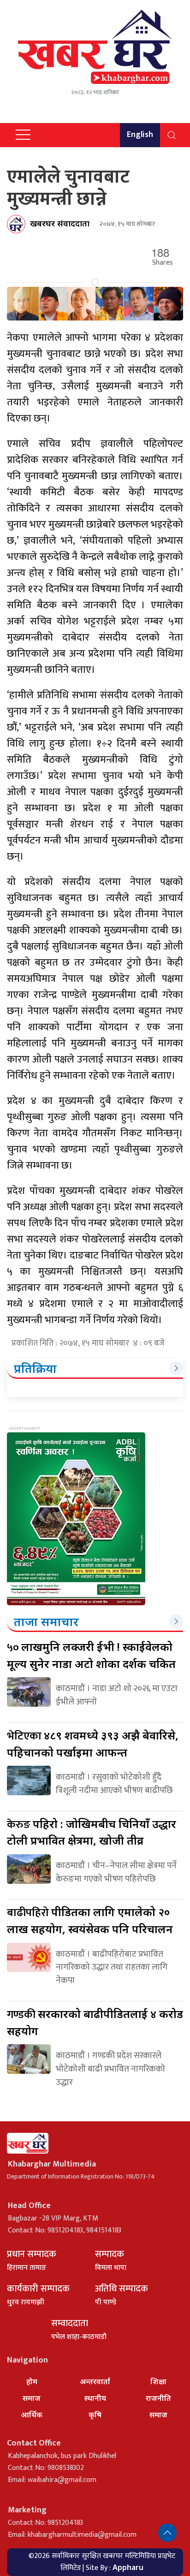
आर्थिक (32, 2415)
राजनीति (158, 2398)
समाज (32, 2398)
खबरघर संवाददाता (60, 223)
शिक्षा (158, 2381)
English (140, 135)
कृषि (95, 2415)
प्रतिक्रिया (35, 1368)
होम (32, 2381)
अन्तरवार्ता (95, 2381)
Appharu (128, 2567)
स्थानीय (95, 2398)
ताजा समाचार (46, 1621)
